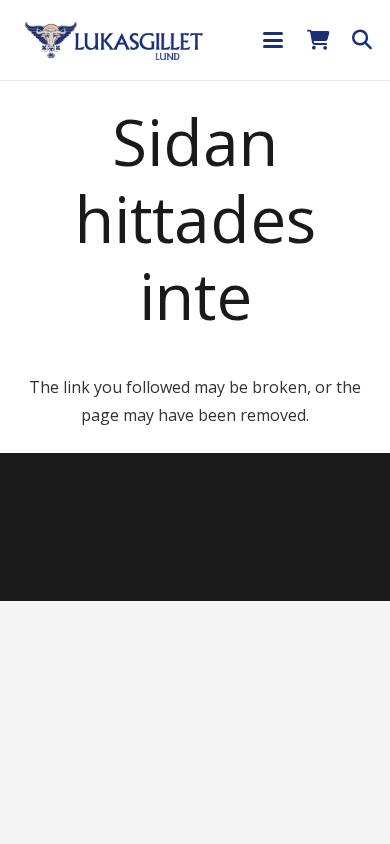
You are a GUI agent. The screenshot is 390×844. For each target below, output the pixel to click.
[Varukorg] (318, 40)
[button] (273, 40)
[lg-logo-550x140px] (114, 40)
